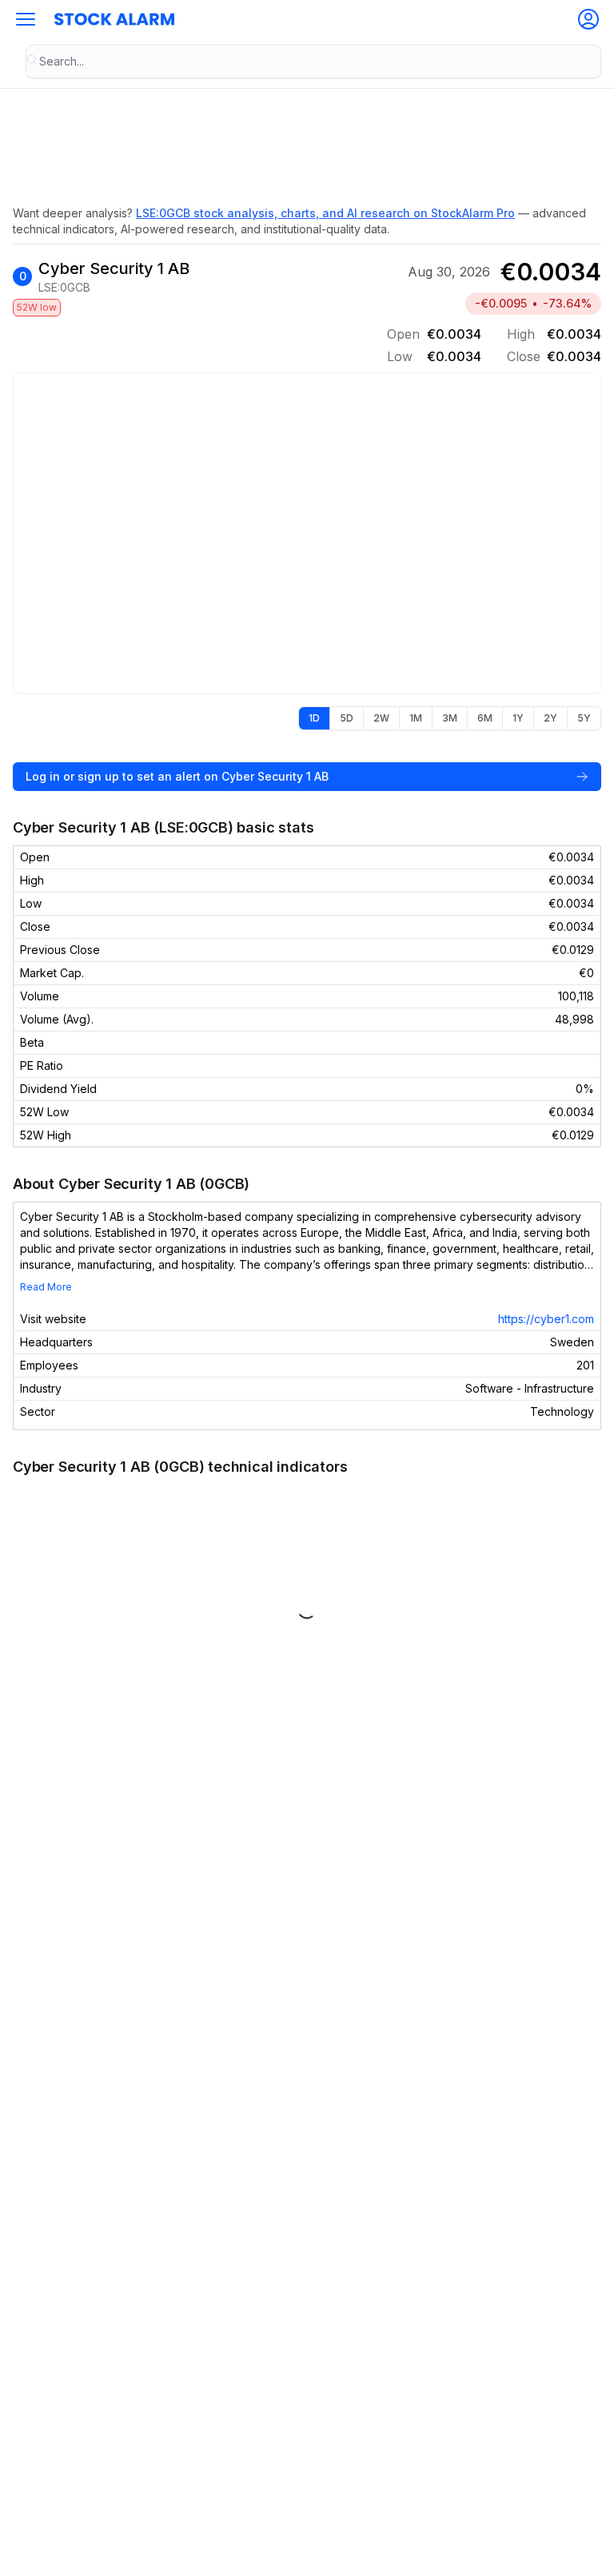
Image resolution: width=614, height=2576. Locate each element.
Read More (46, 1287)
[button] (26, 19)
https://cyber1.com (546, 1319)
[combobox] (313, 62)
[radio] (314, 718)
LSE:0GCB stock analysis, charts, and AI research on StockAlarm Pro (325, 213)
